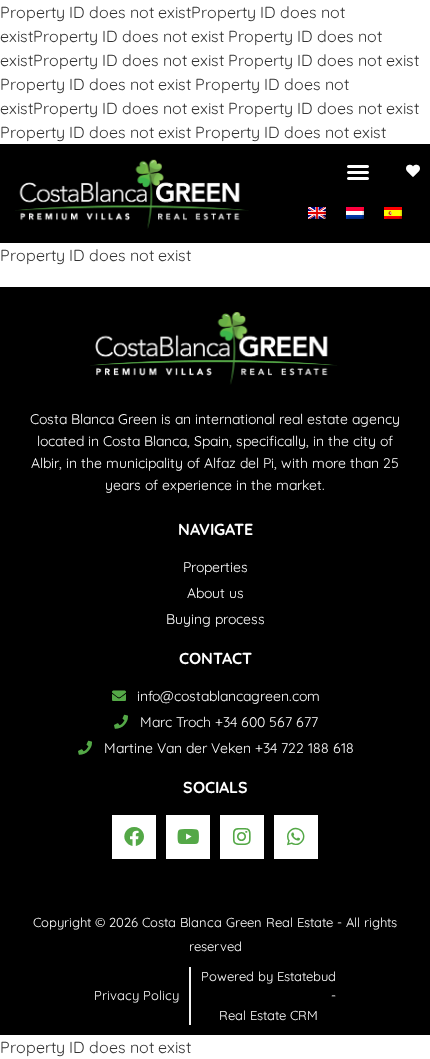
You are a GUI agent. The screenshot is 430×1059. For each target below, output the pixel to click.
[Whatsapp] (296, 837)
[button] (358, 172)
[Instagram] (242, 837)
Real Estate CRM (268, 1015)
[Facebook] (134, 837)
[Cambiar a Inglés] (317, 211)
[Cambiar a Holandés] (355, 211)
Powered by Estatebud (268, 976)
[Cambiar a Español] (393, 211)
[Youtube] (188, 837)
